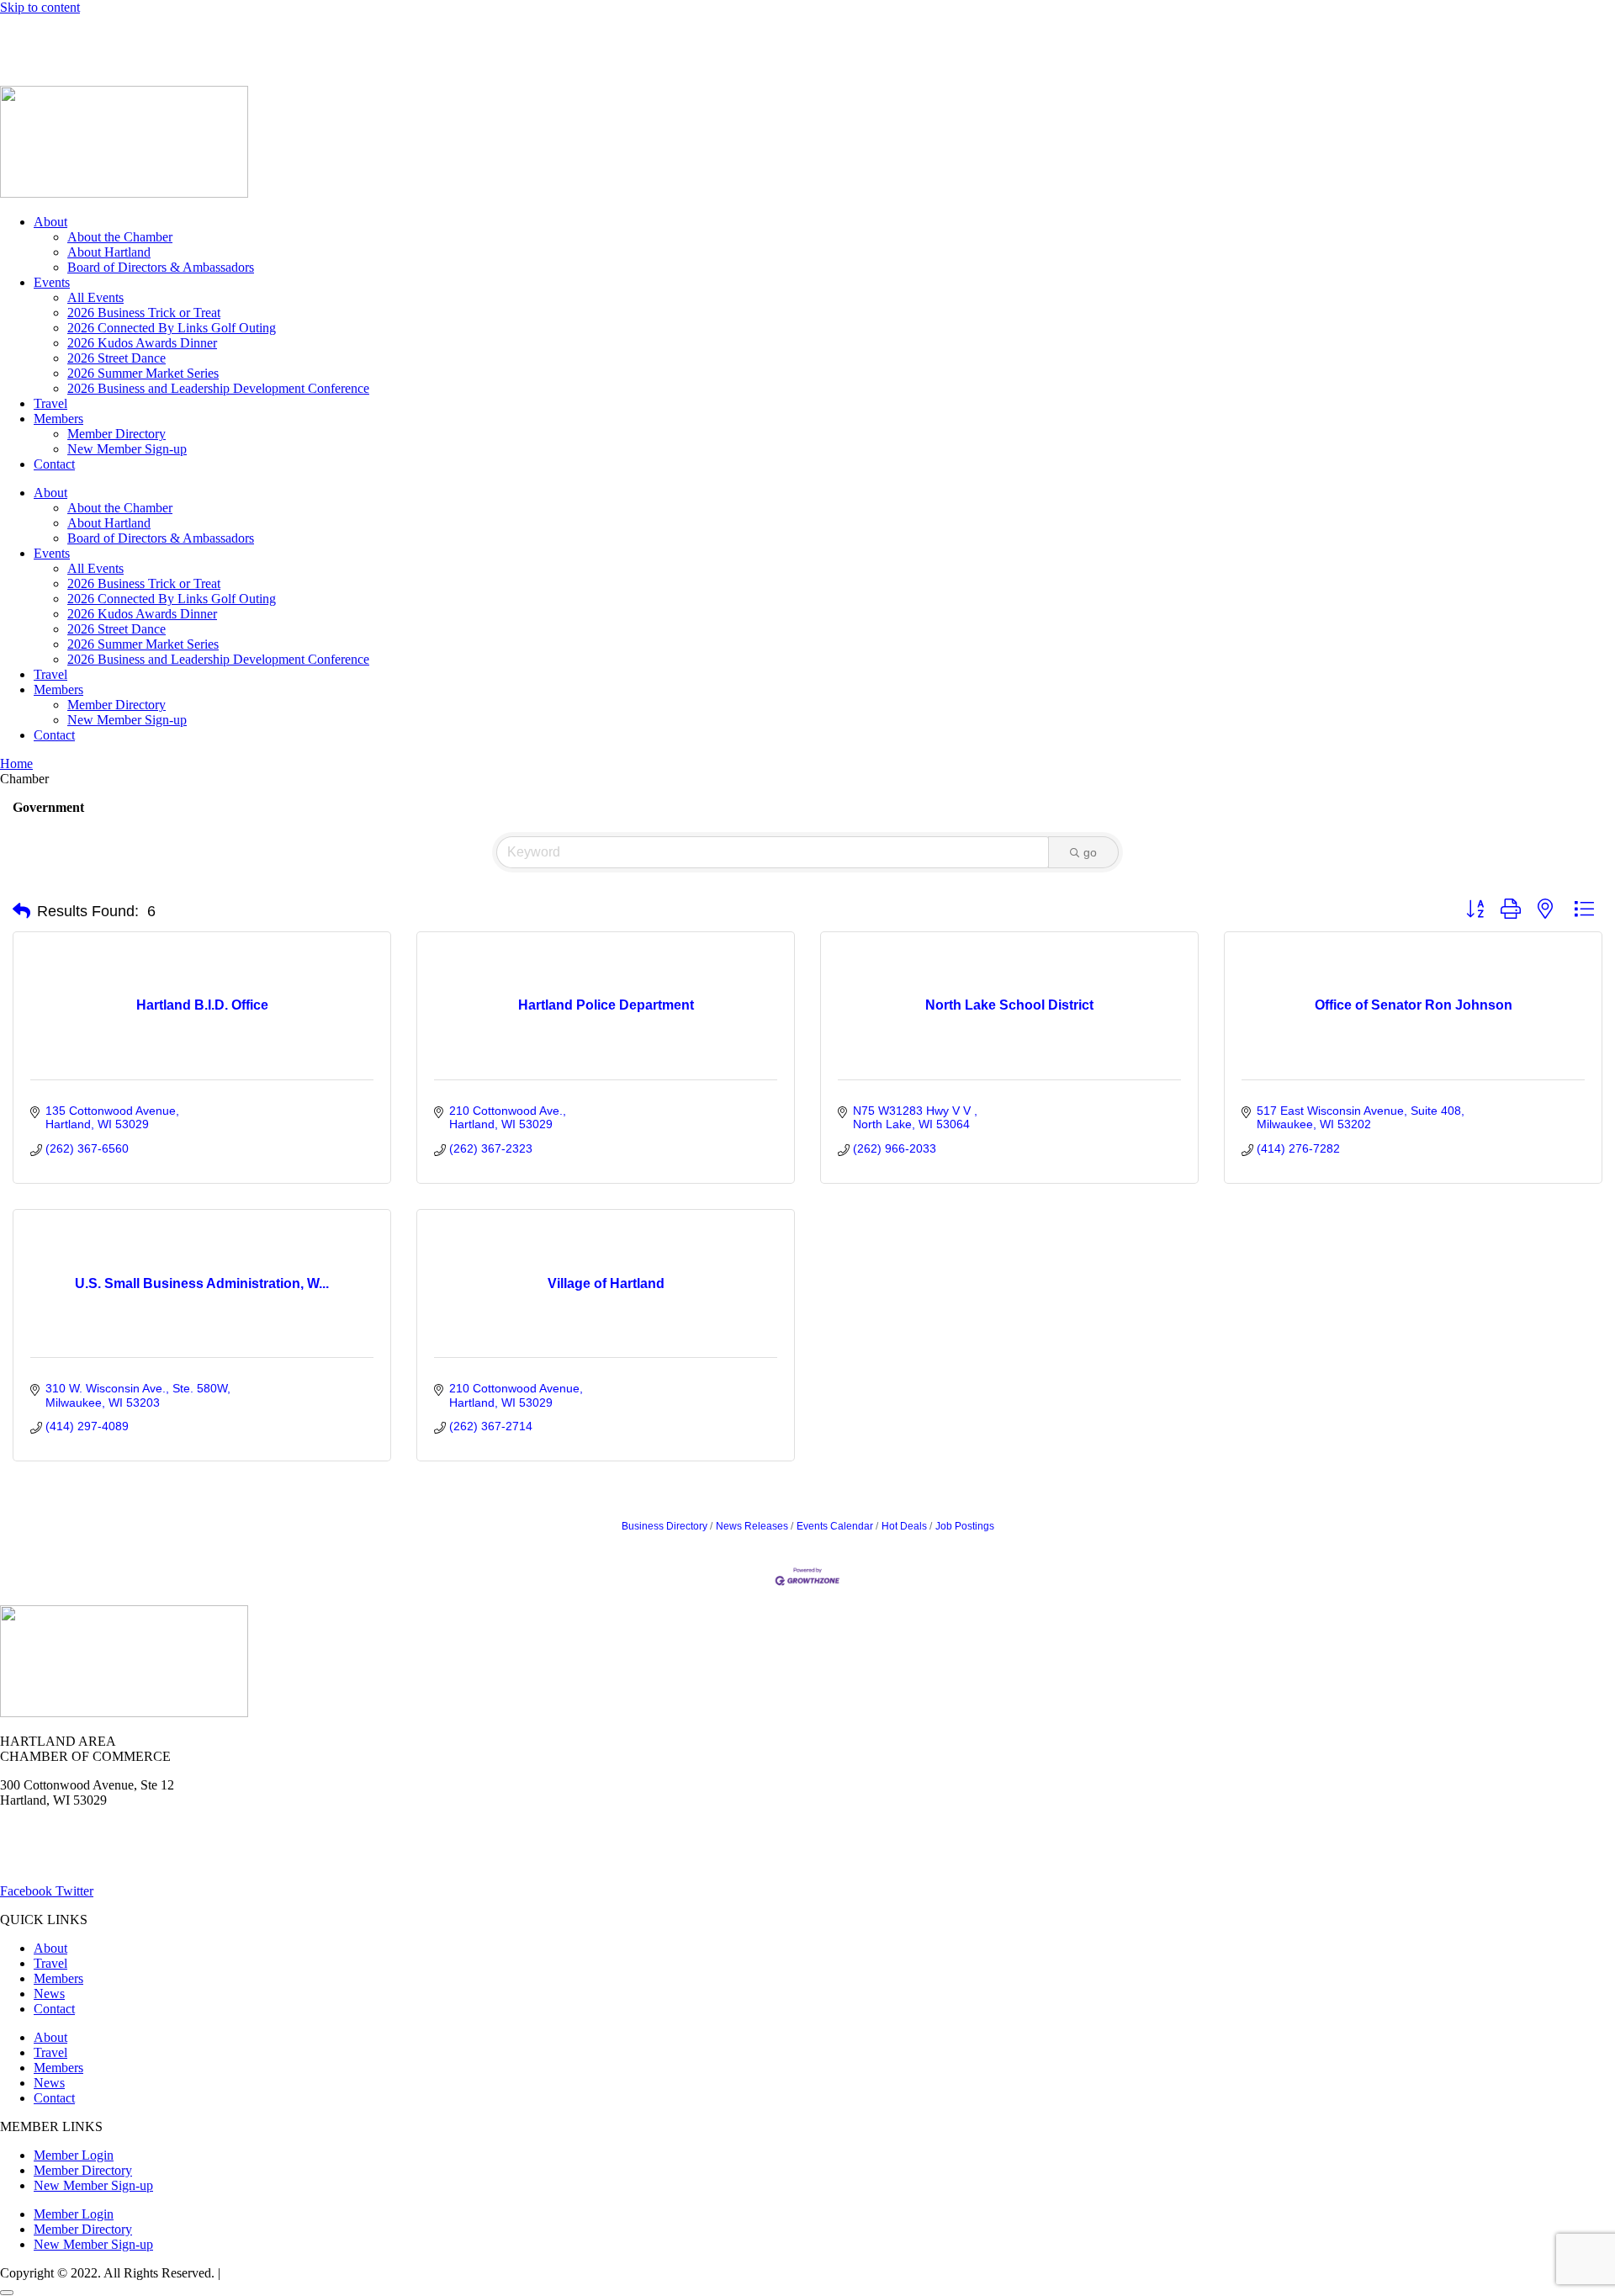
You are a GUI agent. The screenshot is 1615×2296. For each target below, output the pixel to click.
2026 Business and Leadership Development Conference (218, 388)
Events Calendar (835, 1526)
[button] (21, 911)
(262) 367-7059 (42, 64)
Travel (50, 403)
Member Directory (116, 434)
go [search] (1090, 852)
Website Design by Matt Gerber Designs (331, 2273)
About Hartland (109, 252)
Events (52, 282)
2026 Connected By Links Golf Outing (172, 328)
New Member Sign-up (127, 449)
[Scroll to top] (7, 2293)
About (50, 222)
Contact (54, 464)
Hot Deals (130, 36)
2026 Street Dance (116, 358)
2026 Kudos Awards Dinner (142, 343)
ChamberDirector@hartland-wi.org (93, 1862)
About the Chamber (120, 237)
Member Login (40, 36)
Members (58, 419)
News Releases (752, 1526)
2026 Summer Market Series (143, 373)
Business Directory (665, 1526)
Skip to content (40, 7)
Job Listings (267, 36)
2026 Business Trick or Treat (144, 313)
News (196, 36)
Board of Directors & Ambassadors (161, 267)
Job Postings (965, 1526)
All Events (95, 297)
